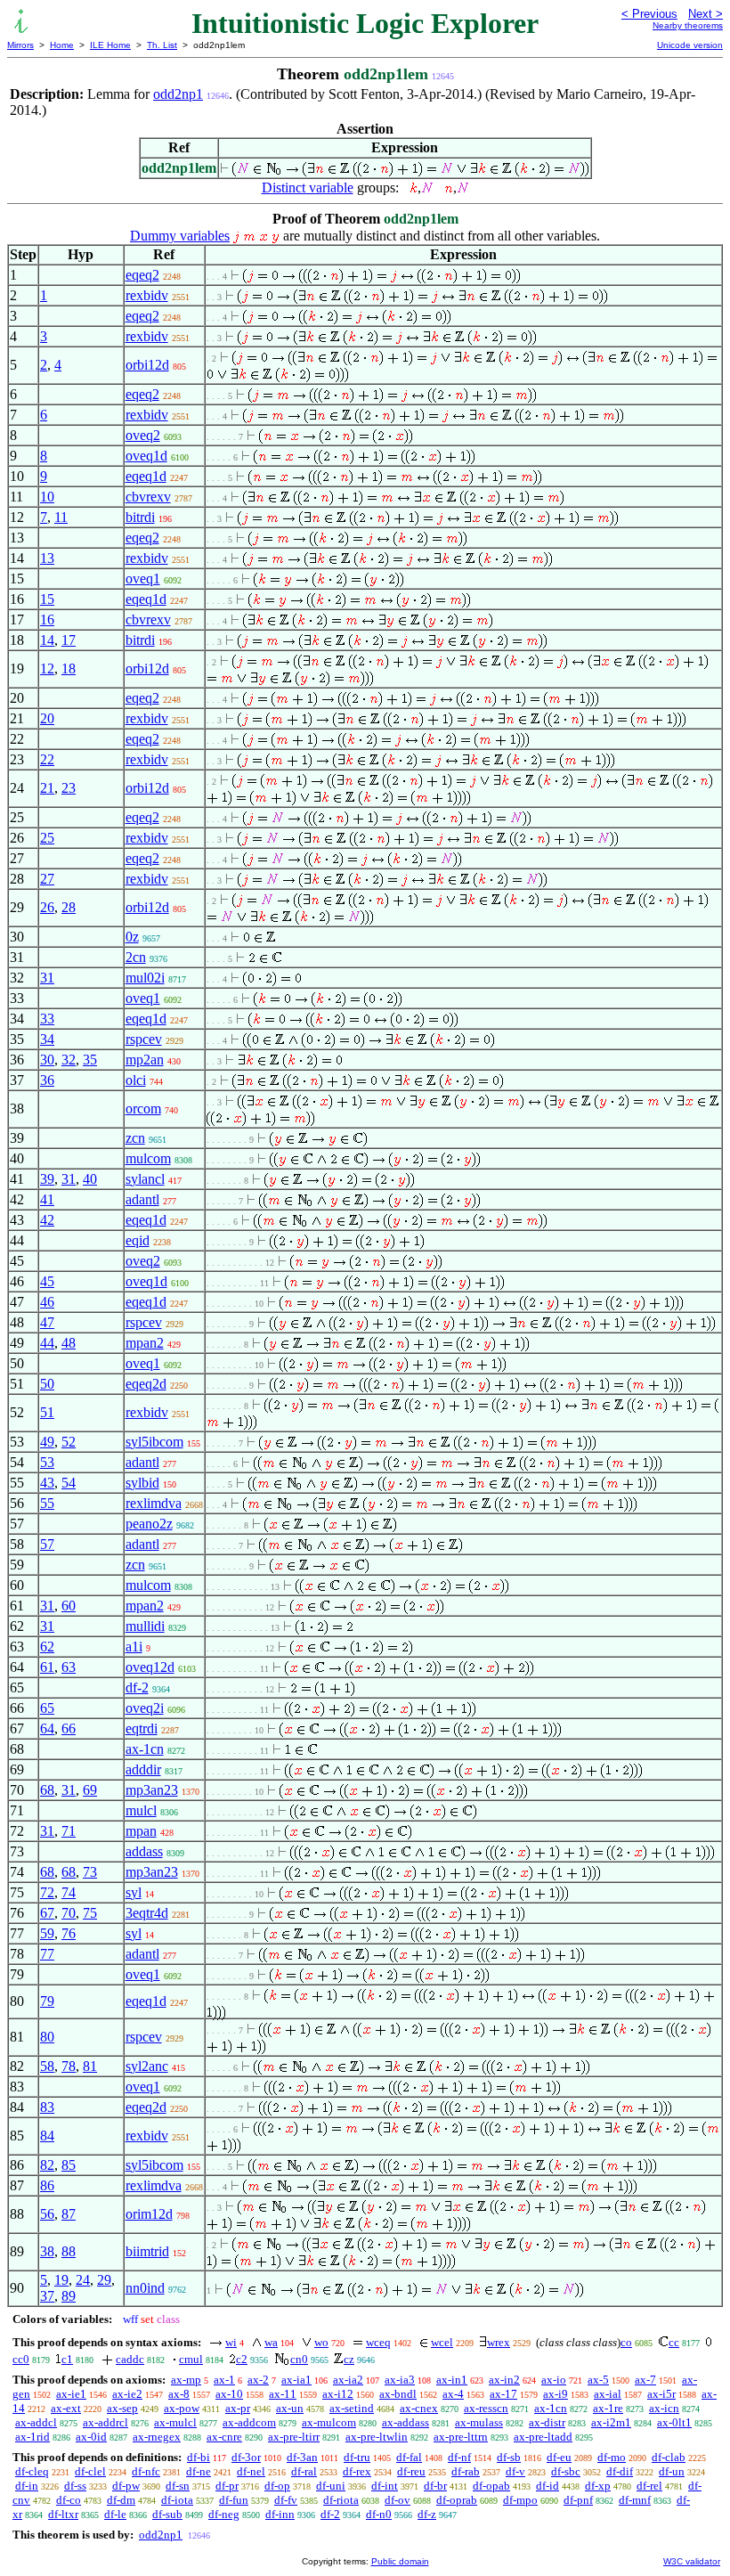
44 (47, 1343)
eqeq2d (146, 1384)
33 (47, 1019)
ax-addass (406, 2422)
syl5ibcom (154, 1442)
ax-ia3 (400, 2380)
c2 (242, 2359)
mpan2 (145, 1343)
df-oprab (457, 2500)
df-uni (331, 2486)
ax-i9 (556, 2394)
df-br (435, 2486)
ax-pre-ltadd (543, 2437)
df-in (27, 2486)
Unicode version (690, 45)
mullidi (145, 1626)
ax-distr (547, 2422)
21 (47, 788)
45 (47, 1281)
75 (90, 1913)
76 (69, 1933)
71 (69, 1831)
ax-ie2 (127, 2394)
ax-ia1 (296, 2380)
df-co (69, 2500)
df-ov (397, 2500)
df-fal (409, 2457)
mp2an (145, 1060)
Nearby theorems (688, 25)
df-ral (304, 2471)
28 (69, 907)
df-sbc (566, 2471)
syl (134, 1892)
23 (69, 788)
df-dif (620, 2471)
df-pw (126, 2486)
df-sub (167, 2514)
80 (47, 2037)
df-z (427, 2514)
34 (47, 1039)
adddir (143, 1769)
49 (47, 1442)
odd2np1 (178, 94)
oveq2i (145, 1708)
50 (47, 1384)
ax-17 (503, 2394)
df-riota (341, 2500)
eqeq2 (142, 275)
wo (321, 2342)
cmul (191, 2359)
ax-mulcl (175, 2422)
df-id (547, 2486)
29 (104, 2280)
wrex (499, 2342)
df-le (115, 2514)
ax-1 (224, 2380)
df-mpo (520, 2500)
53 (47, 1462)
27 (47, 879)
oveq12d (150, 1667)
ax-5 (598, 2380)
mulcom (148, 1158)
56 (47, 2214)
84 (47, 2136)
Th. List (162, 45)
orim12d (149, 2214)
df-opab (491, 2486)
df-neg (224, 2514)
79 (47, 2001)
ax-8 (179, 2394)
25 (47, 838)
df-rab (466, 2471)
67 (47, 1913)
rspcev (144, 1039)
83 (47, 2107)
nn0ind (145, 2288)
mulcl (141, 1810)
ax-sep (122, 2408)
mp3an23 (152, 1790)
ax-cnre (224, 2437)
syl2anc (147, 2066)
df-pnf (578, 2500)
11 (61, 517)
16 (47, 620)
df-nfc (146, 2471)
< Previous (649, 14)
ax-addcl (36, 2422)
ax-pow (182, 2408)
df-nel (251, 2471)
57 (47, 1544)
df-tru (357, 2457)
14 (47, 640)
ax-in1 (452, 2380)
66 (69, 1728)
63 (69, 1667)
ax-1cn (145, 1749)
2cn (136, 957)
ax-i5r (661, 2394)
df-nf (459, 2457)
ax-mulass (479, 2422)
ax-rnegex (157, 2437)
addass (144, 1851)
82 (47, 2165)
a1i (134, 1647)
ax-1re (608, 2408)
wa (271, 2342)
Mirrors (20, 45)
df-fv (286, 2500)
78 (69, 2066)
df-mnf (635, 2500)
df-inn (280, 2514)
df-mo (612, 2457)
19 (61, 2280)
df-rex (357, 2471)
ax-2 (258, 2380)
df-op (277, 2486)
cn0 (299, 2359)
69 (90, 1790)
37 (47, 2296)
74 (69, 1892)
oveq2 (143, 435)
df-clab (669, 2457)
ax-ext (66, 2408)
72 (47, 1892)
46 (47, 1302)
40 (90, 1179)
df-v (515, 2471)
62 (47, 1647)
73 (90, 1872)
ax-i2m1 (611, 2422)
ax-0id (91, 2437)
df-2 (137, 1687)
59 (47, 1933)
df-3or (246, 2457)
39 (47, 1179)
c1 (67, 2359)
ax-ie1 (71, 2394)
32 (69, 1060)
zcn (135, 1138)
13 (47, 558)
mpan (141, 1831)
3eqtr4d (147, 1913)
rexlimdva (154, 1503)
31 (47, 978)
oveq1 (143, 579)
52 (69, 1442)
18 (69, 668)
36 (47, 1080)
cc (674, 2342)
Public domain (400, 2561)
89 (69, 2296)
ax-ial (608, 2394)
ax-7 (645, 2380)
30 (47, 1060)
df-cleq (32, 2471)
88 (69, 2251)
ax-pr (238, 2408)
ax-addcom (249, 2422)
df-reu (411, 2471)
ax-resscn (486, 2408)
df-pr (227, 2486)
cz (349, 2359)
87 (69, 2214)
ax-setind (352, 2408)
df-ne (199, 2471)
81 (90, 2066)
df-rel (649, 2486)
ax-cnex (419, 2408)
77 (47, 1954)
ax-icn (664, 2408)
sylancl (145, 1179)
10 (47, 497)
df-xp (598, 2486)
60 (69, 1606)
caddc (130, 2359)
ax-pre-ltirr (294, 2437)
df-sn (178, 2486)
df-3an (302, 2457)
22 (47, 759)
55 (47, 1503)
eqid (138, 1240)
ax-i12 (338, 2394)
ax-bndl (398, 2394)
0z (132, 937)
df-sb (509, 2457)
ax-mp (186, 2380)
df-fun (234, 2500)
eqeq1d (146, 476)
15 (47, 599)
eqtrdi (142, 1728)
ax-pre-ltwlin (377, 2437)
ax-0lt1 (674, 2422)
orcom (143, 1109)
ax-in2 (504, 2380)
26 (47, 907)
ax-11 (283, 2394)
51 (47, 1412)
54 (69, 1483)
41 (47, 1199)
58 (47, 2066)
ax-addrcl (105, 2422)
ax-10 (229, 2394)
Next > (706, 14)
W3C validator (692, 2561)
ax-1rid (32, 2437)
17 (69, 640)
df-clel (90, 2471)
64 (47, 1728)
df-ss (75, 2486)
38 (47, 2251)
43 (47, 1483)
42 (47, 1220)
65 (47, 1708)
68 (47, 1790)
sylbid (142, 1483)
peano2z (149, 1524)
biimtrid (147, 2251)
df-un (672, 2471)
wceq (378, 2342)
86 (47, 2185)
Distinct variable (308, 187)
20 (47, 718)
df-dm (121, 2500)
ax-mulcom (329, 2422)
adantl (142, 1199)
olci (136, 1080)
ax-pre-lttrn (461, 2437)
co (626, 2342)
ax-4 (453, 2394)
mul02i (145, 978)
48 (69, 1343)
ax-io (554, 2380)
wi (231, 2342)
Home (62, 45)
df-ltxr (63, 2514)
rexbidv (147, 295)
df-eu (559, 2457)
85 (69, 2165)
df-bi (199, 2457)
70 (69, 1913)
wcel (442, 2342)
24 (83, 2280)
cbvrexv (148, 497)
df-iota (177, 2500)
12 (47, 668)
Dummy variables (180, 236)
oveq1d (146, 456)
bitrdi (140, 517)
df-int (385, 2486)
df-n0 (379, 2514)
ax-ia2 (348, 2380)
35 (90, 1060)
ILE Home (110, 45)
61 (47, 1667)
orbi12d (147, 365)
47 (47, 1322)
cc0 (21, 2359)
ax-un (290, 2408)
